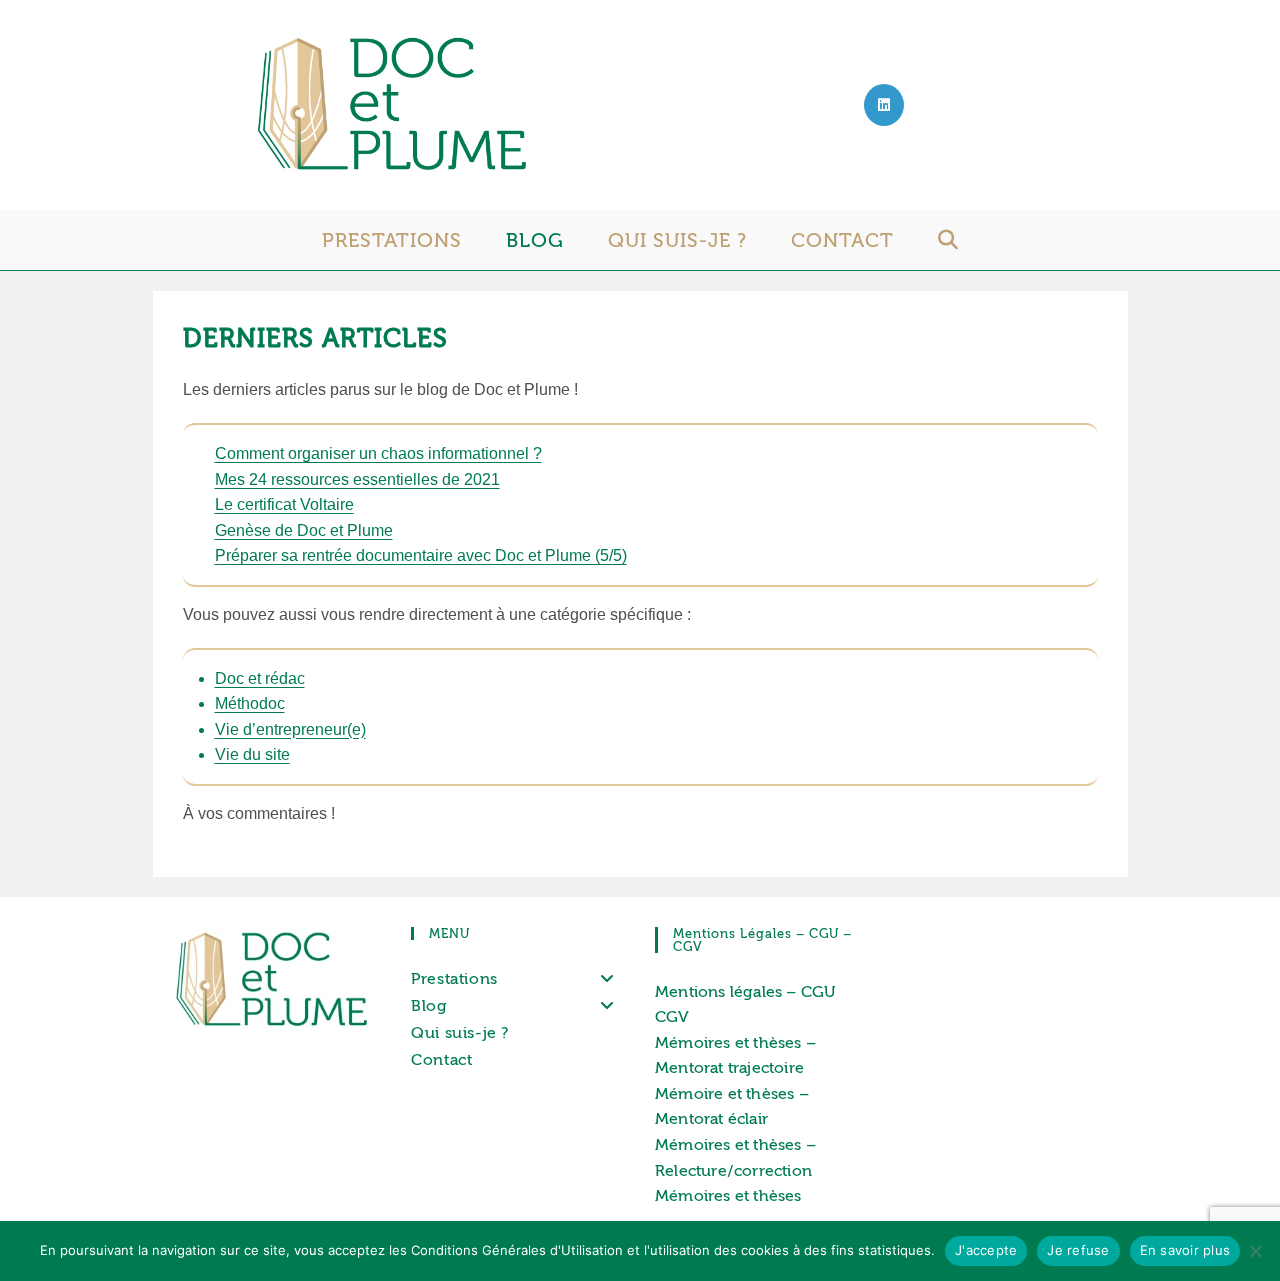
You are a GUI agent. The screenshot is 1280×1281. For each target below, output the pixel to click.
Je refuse (1078, 1250)
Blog (429, 1005)
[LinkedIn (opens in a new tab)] (884, 105)
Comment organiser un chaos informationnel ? (378, 453)
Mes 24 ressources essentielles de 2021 (357, 479)
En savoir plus (1185, 1250)
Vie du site (252, 754)
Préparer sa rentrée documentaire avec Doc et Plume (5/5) (421, 555)
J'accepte (986, 1250)
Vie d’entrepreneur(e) (290, 729)
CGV (672, 1016)
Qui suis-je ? (460, 1032)
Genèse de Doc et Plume (304, 530)
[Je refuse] (1255, 1251)
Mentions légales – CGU (745, 991)
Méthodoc (250, 703)
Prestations (454, 978)
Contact (441, 1059)
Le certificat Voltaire (284, 504)
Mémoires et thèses (728, 1195)
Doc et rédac (260, 678)
